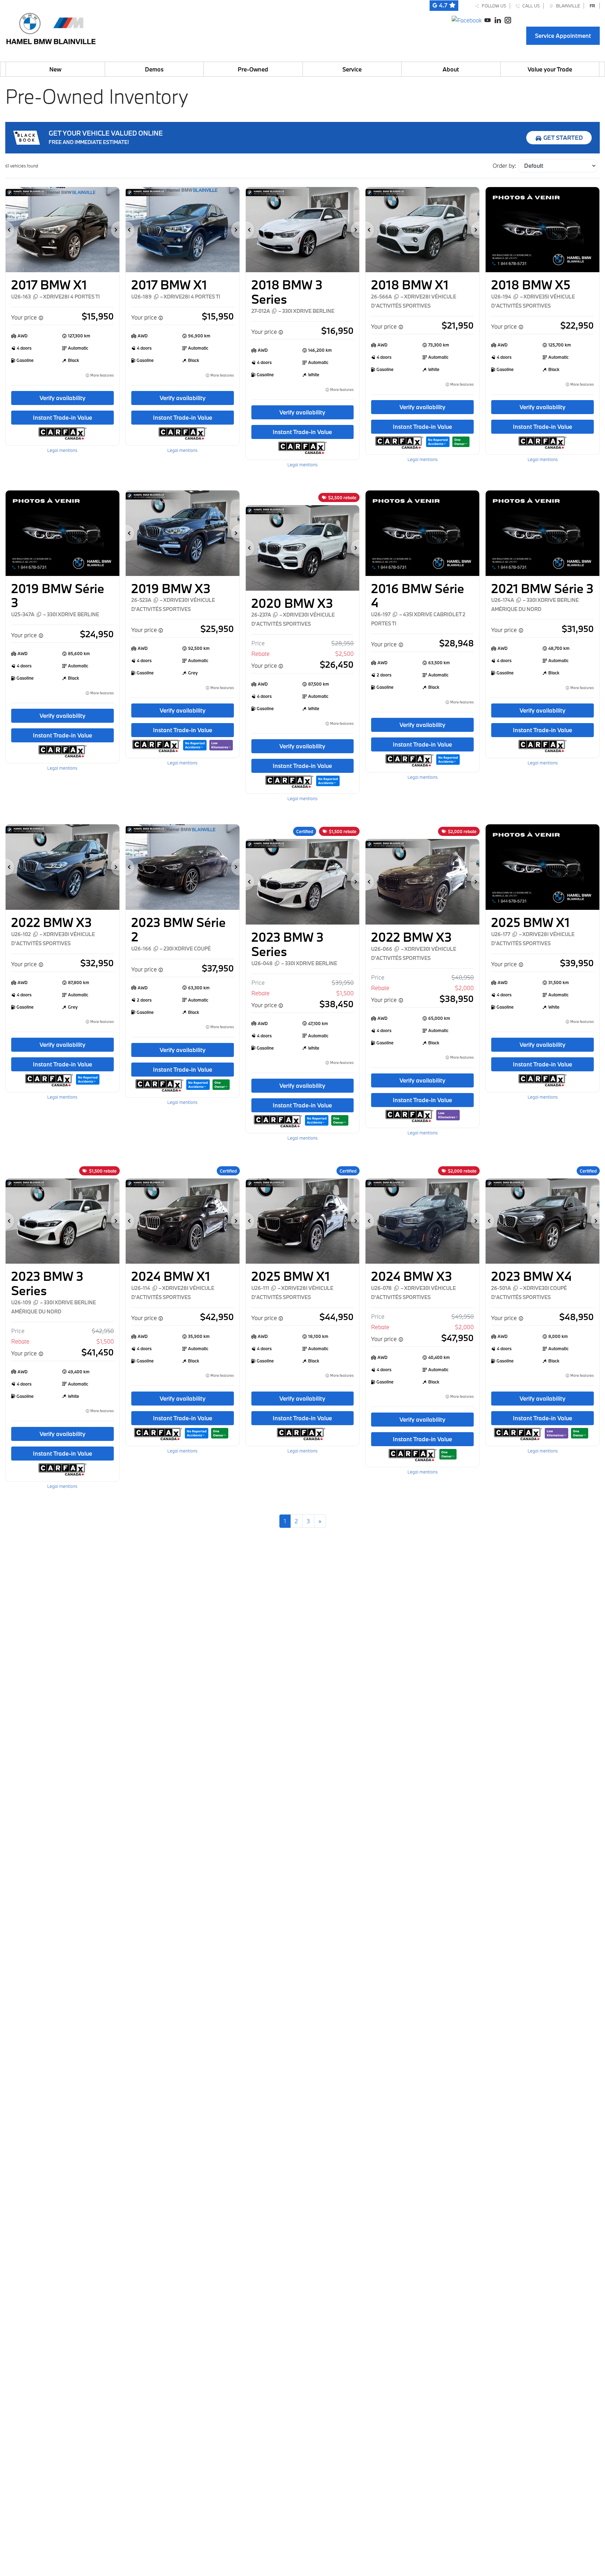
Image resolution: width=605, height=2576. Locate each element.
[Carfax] (62, 433)
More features (102, 375)
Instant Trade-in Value (62, 417)
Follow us (493, 6)
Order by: (504, 166)
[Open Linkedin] (498, 19)
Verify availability (62, 398)
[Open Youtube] (488, 19)
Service (352, 69)
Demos (154, 69)
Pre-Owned (253, 69)
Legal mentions (62, 450)
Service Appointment (563, 36)
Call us (530, 6)
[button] (10, 230)
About (451, 69)
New (55, 69)
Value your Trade (550, 69)
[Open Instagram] (508, 19)
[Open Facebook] (467, 19)
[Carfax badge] (438, 441)
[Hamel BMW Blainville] (51, 27)
